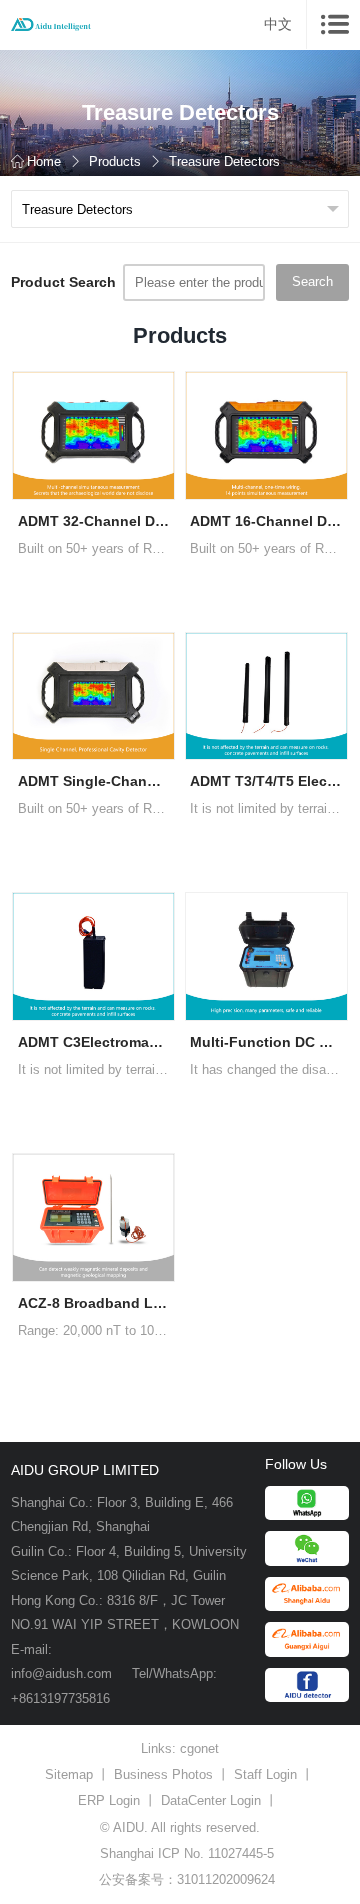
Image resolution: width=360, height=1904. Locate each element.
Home (44, 161)
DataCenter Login (211, 1800)
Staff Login (265, 1774)
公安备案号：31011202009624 (187, 1879)
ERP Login (109, 1800)
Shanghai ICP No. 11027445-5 (187, 1853)
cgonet (199, 1748)
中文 (278, 24)
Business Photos (163, 1774)
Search (312, 281)
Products (115, 161)
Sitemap (69, 1774)
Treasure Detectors (224, 161)
